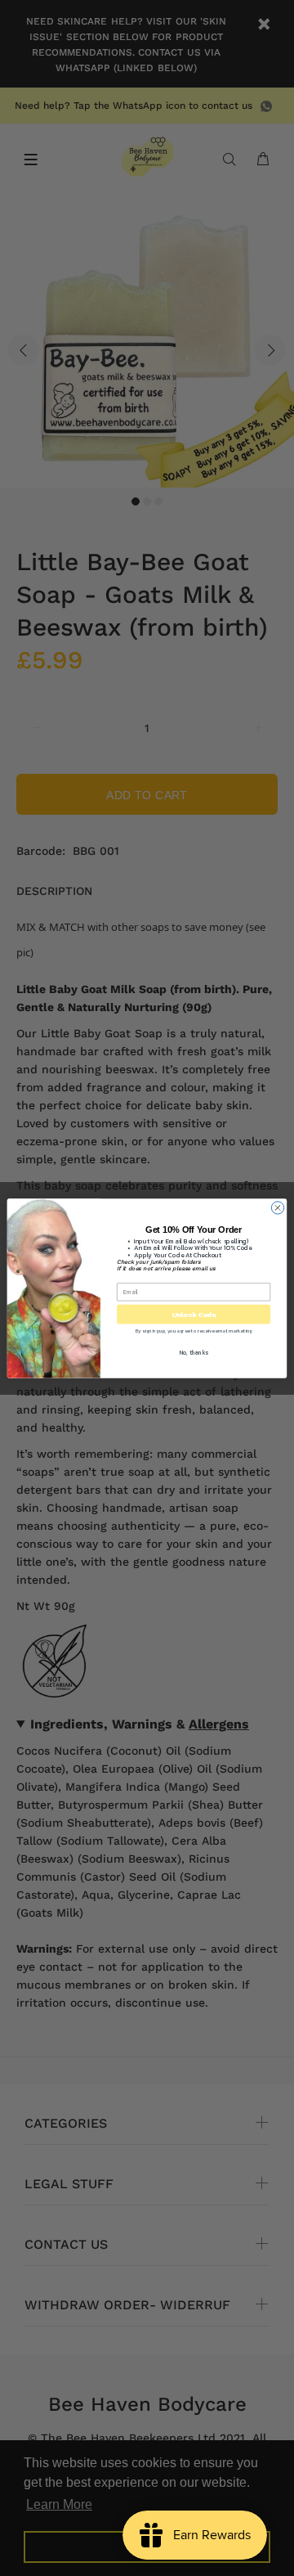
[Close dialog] (277, 1207)
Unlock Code (194, 1314)
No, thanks (194, 1353)
